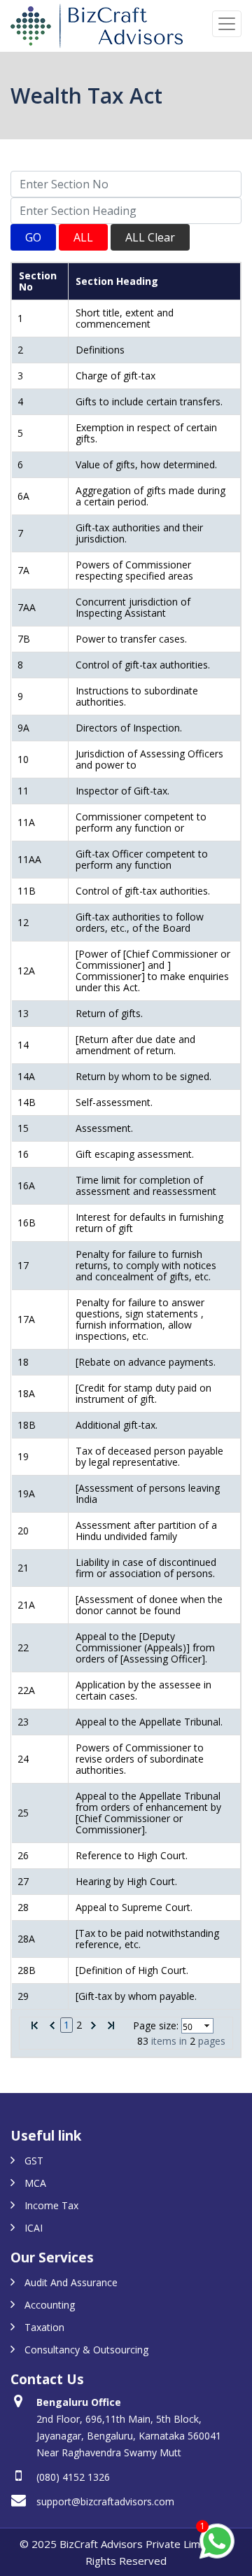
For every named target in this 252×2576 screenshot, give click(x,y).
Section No (38, 281)
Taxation (44, 2327)
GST (34, 2161)
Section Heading (117, 281)
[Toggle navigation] (227, 24)
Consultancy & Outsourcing (86, 2350)
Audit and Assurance (71, 2282)
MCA (35, 2183)
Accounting (50, 2305)
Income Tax (51, 2205)
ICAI (34, 2228)
